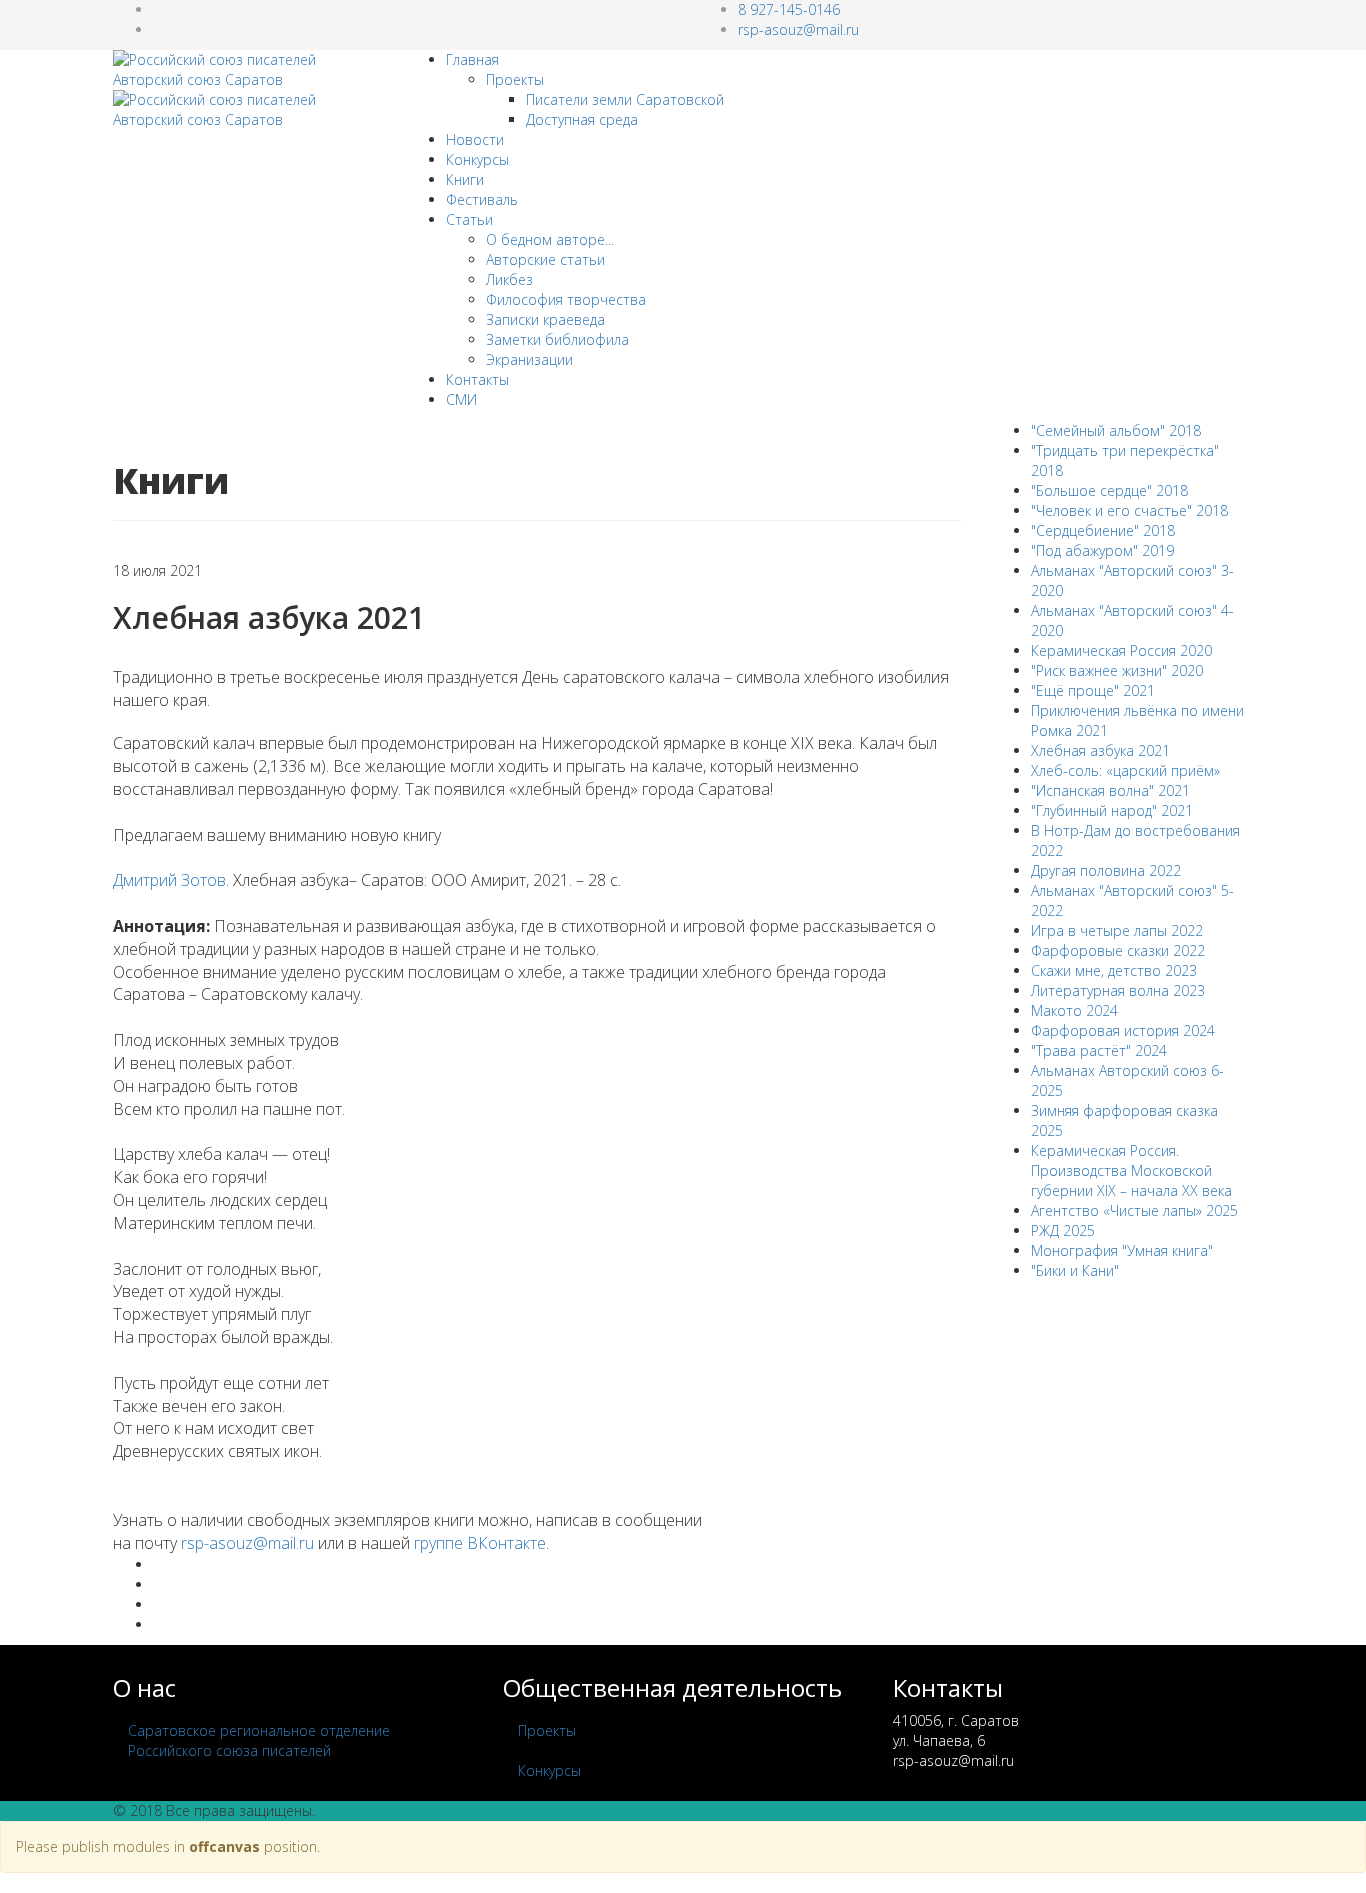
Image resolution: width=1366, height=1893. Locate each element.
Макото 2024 (1074, 1010)
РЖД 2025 (1063, 1230)
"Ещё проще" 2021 (1093, 690)
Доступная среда (582, 119)
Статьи (469, 219)
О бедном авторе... (550, 239)
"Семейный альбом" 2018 (1116, 430)
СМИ (461, 399)
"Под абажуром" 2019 (1102, 550)
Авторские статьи (545, 259)
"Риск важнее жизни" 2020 (1117, 670)
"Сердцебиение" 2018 (1103, 530)
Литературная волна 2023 (1118, 990)
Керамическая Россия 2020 (1121, 650)
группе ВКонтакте (480, 1543)
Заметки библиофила (557, 339)
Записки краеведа (545, 319)
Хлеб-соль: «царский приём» (1125, 770)
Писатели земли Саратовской (625, 99)
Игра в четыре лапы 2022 (1117, 930)
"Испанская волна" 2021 (1110, 790)
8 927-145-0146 (789, 9)
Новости (475, 139)
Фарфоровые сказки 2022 (1118, 950)
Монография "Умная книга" (1122, 1250)
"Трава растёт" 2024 (1099, 1050)
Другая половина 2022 (1106, 870)
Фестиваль (482, 199)
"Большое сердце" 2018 (1109, 490)
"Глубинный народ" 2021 (1112, 810)
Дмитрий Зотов (169, 880)
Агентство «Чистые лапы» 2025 (1134, 1210)
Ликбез (509, 279)
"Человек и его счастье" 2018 (1129, 510)
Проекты (515, 79)
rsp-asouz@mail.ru (798, 29)
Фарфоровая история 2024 (1123, 1030)
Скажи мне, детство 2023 (1114, 970)
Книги (465, 179)
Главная (472, 59)
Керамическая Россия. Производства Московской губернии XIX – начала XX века (1131, 1170)
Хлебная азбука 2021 (1100, 750)
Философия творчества (566, 299)
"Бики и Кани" (1075, 1270)
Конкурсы (477, 159)
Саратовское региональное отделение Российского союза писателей (259, 1740)
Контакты (477, 379)
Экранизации (529, 359)
